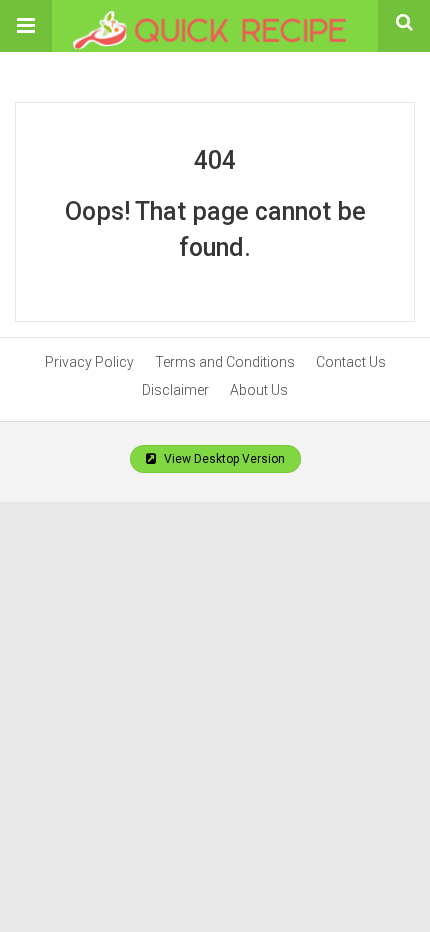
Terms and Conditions (225, 362)
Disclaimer (175, 390)
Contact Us (351, 362)
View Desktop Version (223, 459)
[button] (26, 26)
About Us (259, 390)
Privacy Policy (89, 362)
